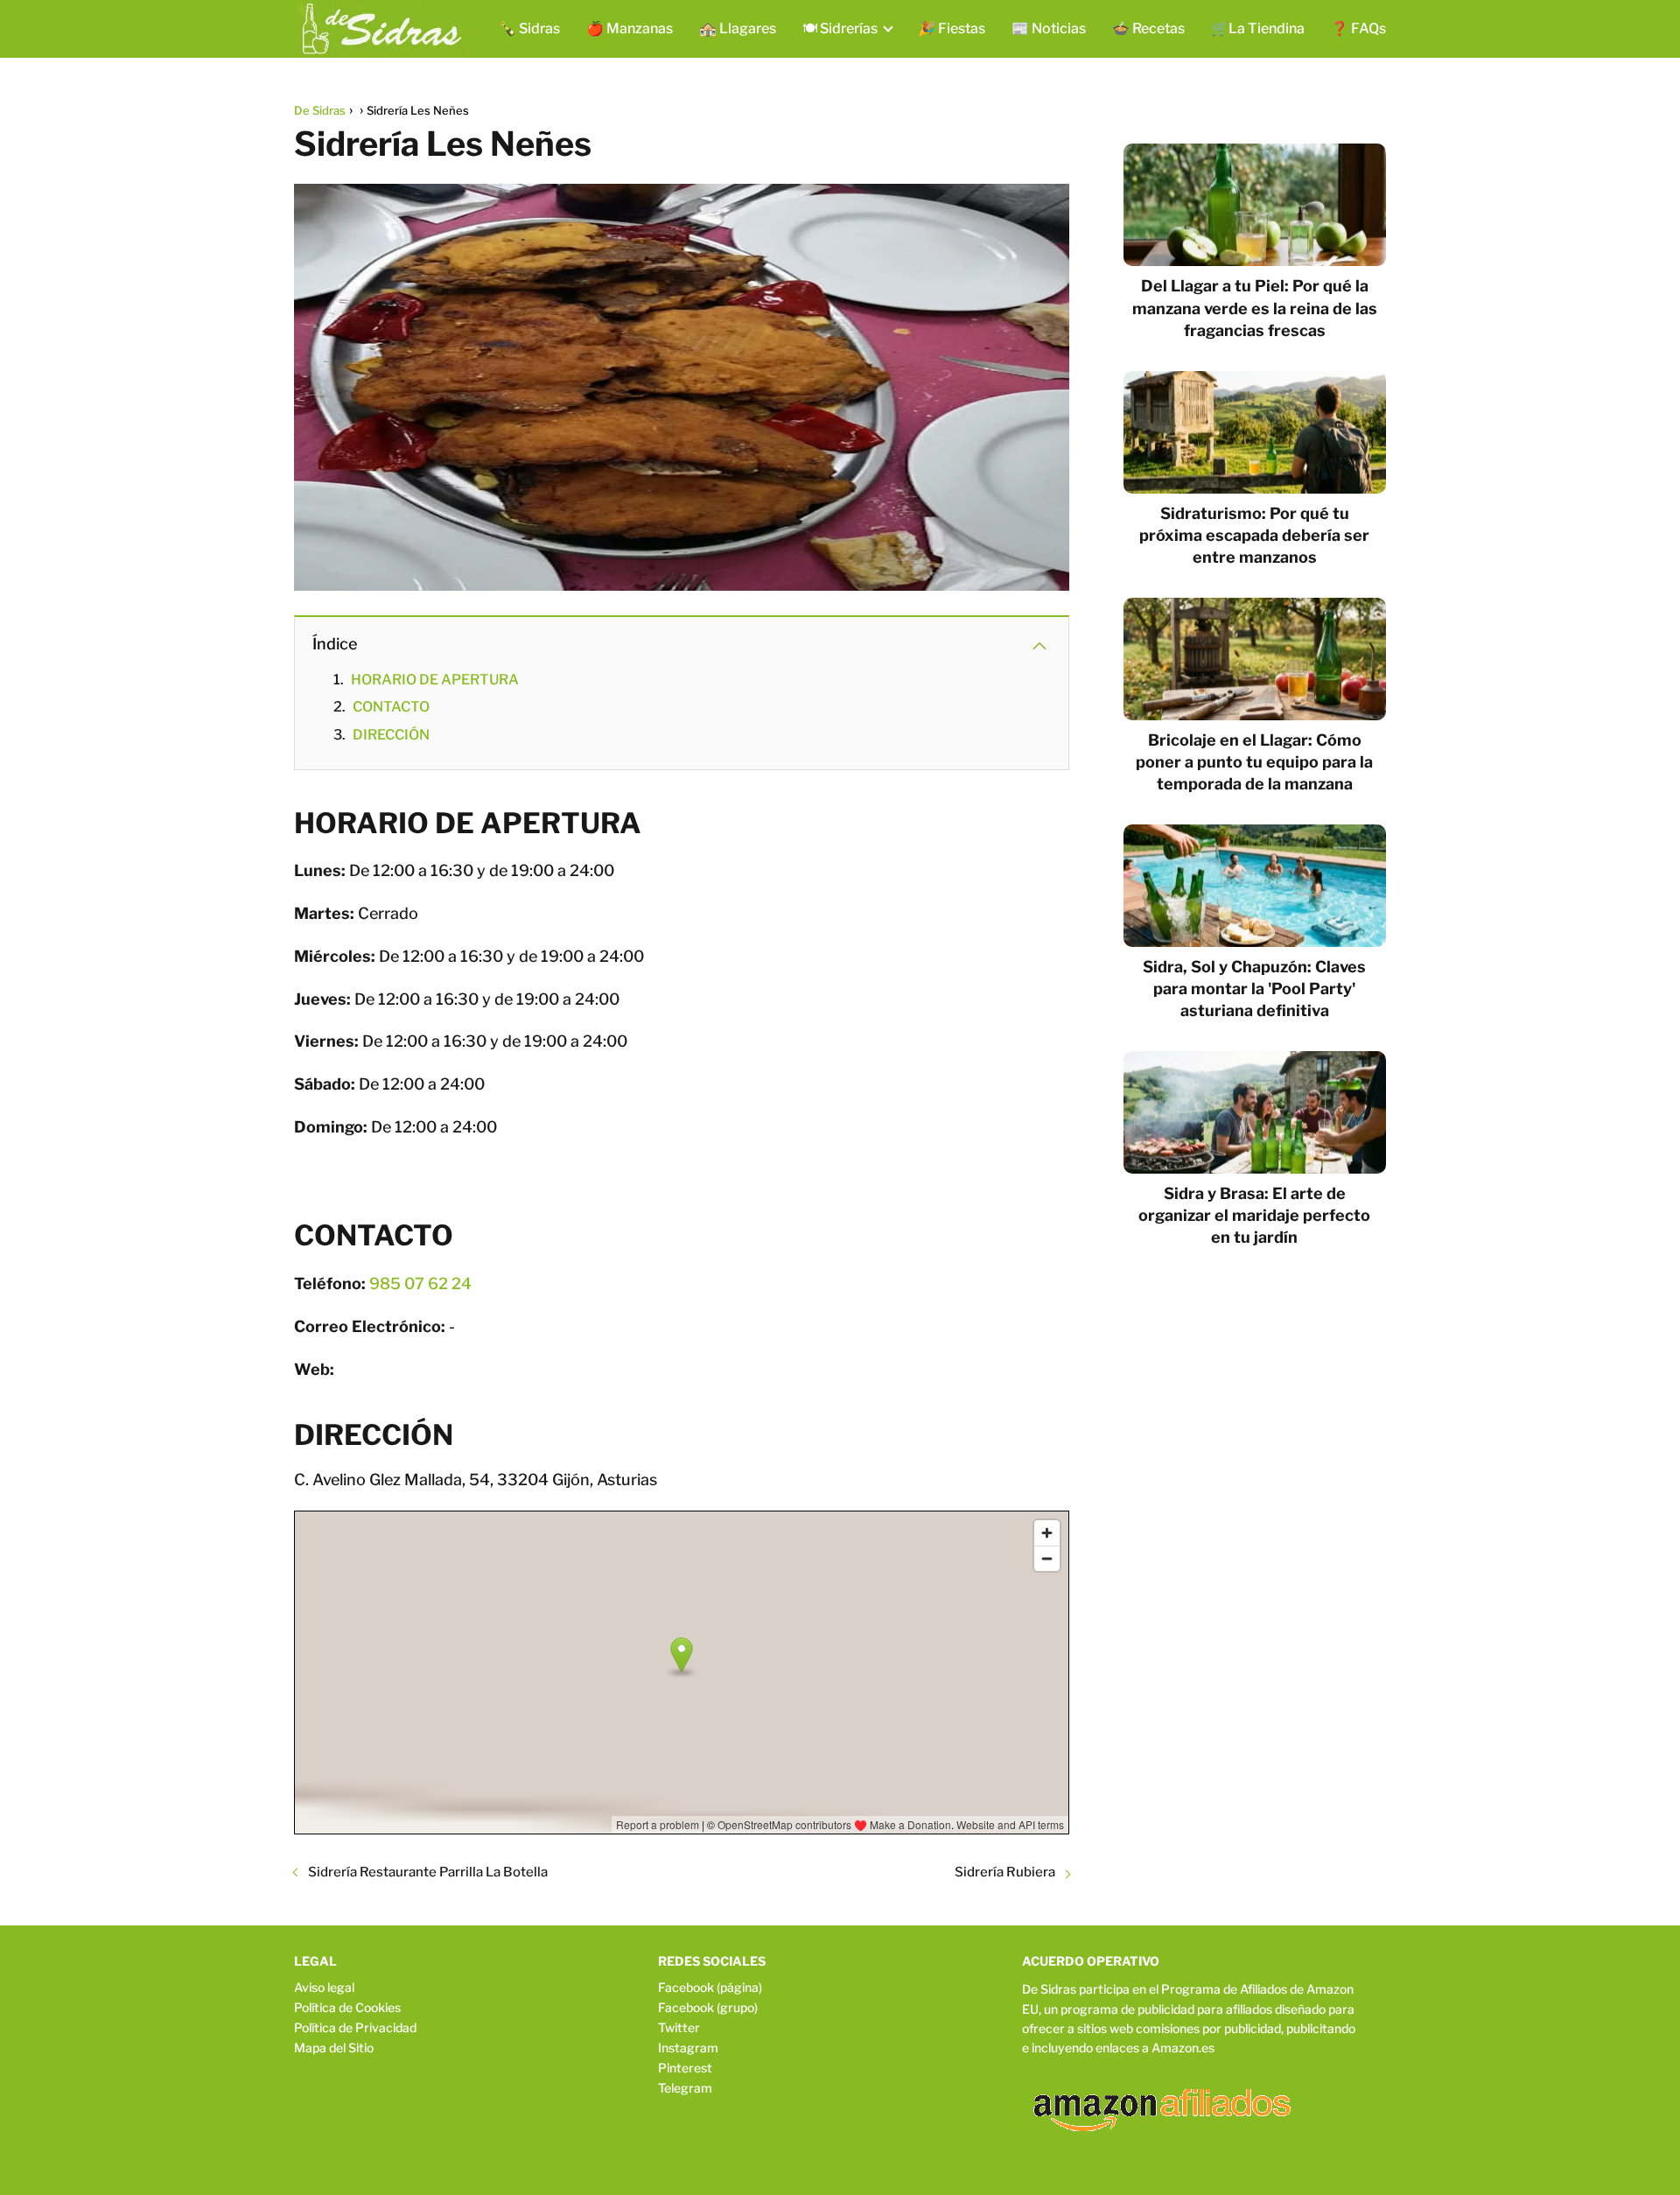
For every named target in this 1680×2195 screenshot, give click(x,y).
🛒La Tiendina (1258, 28)
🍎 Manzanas (630, 28)
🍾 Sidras (529, 28)
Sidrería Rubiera (1005, 1872)
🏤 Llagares (738, 28)
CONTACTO (391, 707)
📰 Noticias (1049, 28)
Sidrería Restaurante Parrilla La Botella (428, 1872)
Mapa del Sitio (334, 2048)
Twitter (679, 2027)
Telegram (685, 2088)
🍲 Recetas (1148, 28)
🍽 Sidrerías (840, 28)
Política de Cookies (347, 2007)
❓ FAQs (1358, 28)
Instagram (688, 2048)
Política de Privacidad (355, 2027)
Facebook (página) (710, 1987)
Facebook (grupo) (708, 2007)
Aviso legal (324, 1987)
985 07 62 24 (420, 1283)
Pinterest (685, 2068)
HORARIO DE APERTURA (435, 680)
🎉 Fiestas (952, 28)
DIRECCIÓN (391, 735)
